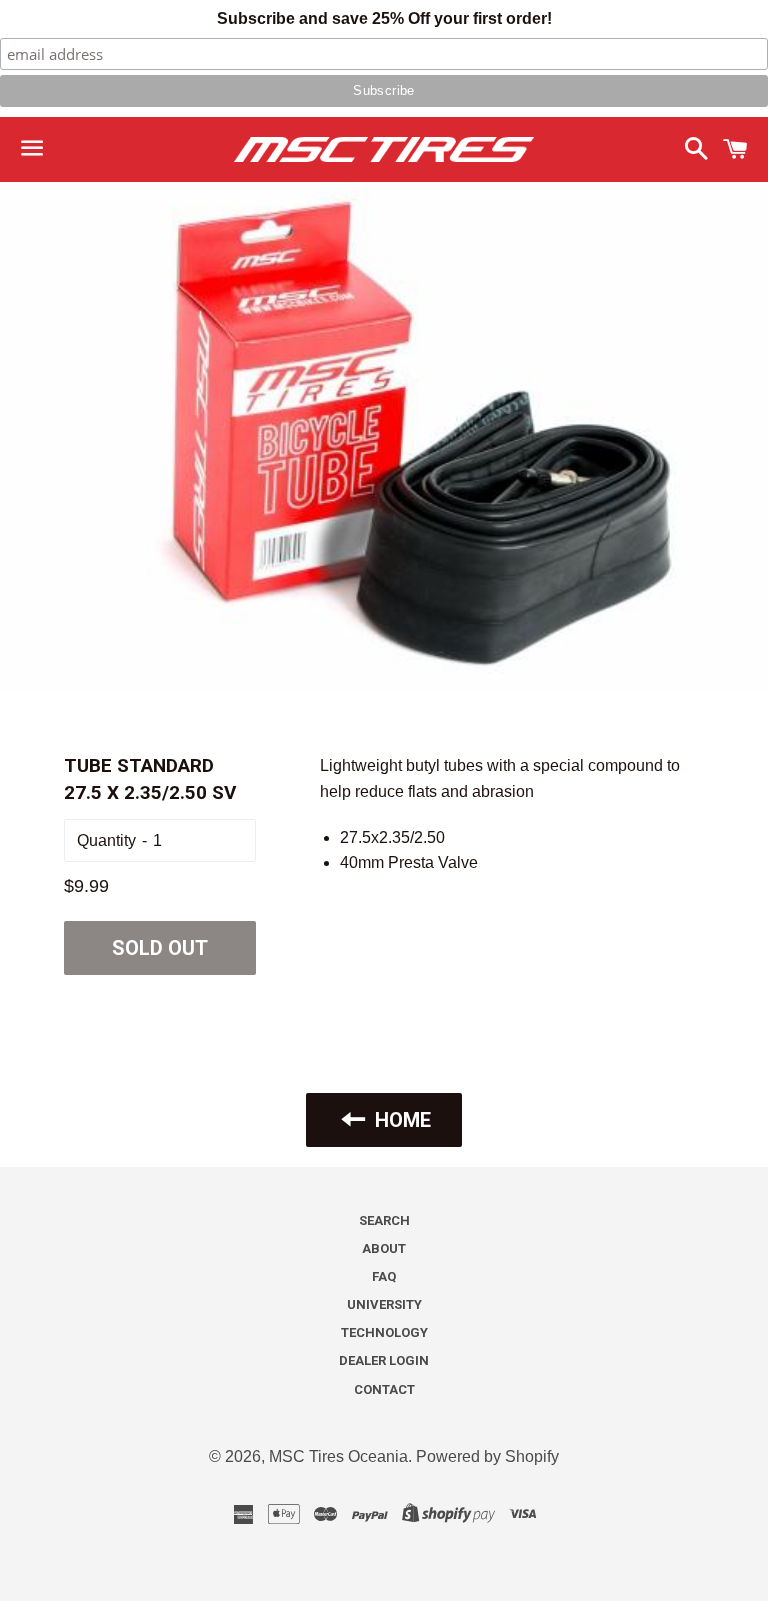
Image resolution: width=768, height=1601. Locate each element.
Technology (384, 1332)
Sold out (160, 948)
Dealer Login (384, 1360)
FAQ (384, 1276)
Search (384, 1220)
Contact (384, 1389)
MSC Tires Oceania (338, 1456)
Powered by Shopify (487, 1456)
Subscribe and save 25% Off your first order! (384, 18)
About (384, 1248)
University (384, 1304)
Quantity (106, 840)
